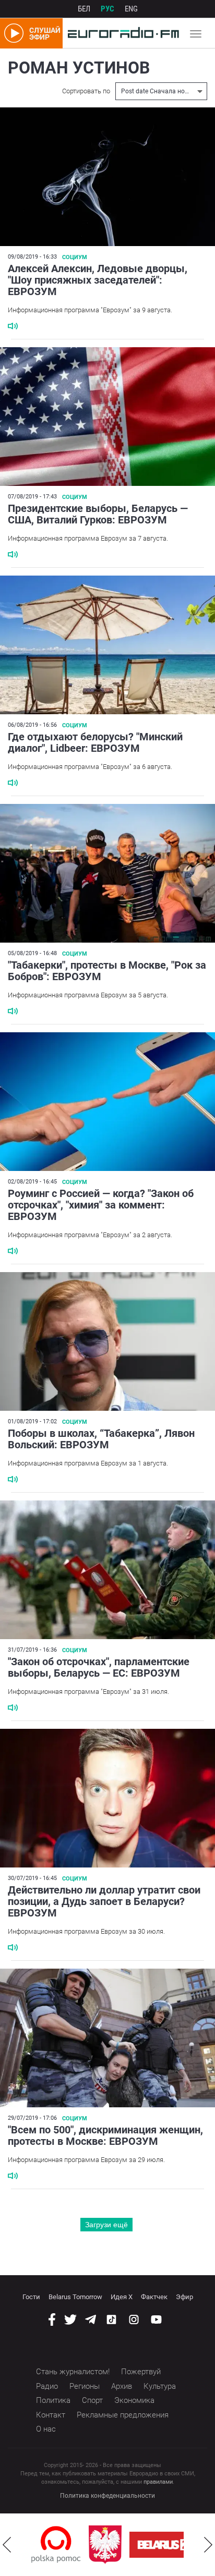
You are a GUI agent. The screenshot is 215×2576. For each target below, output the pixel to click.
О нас (46, 2429)
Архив (122, 2386)
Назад (7, 2545)
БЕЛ (84, 9)
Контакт (51, 2415)
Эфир (184, 2297)
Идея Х (122, 2297)
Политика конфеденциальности (107, 2496)
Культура (160, 2386)
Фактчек (154, 2297)
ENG (131, 9)
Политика (53, 2400)
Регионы (85, 2386)
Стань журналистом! (73, 2372)
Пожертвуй (141, 2372)
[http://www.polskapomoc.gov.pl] (35, 2544)
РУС (107, 9)
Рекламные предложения (123, 2415)
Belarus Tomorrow (75, 2297)
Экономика (134, 2400)
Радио (47, 2386)
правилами (158, 2482)
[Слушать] (13, 326)
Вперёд (208, 2545)
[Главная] (121, 33)
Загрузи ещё (106, 2225)
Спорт (92, 2400)
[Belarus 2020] (151, 2545)
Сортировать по (86, 91)
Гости (31, 2297)
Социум (75, 257)
